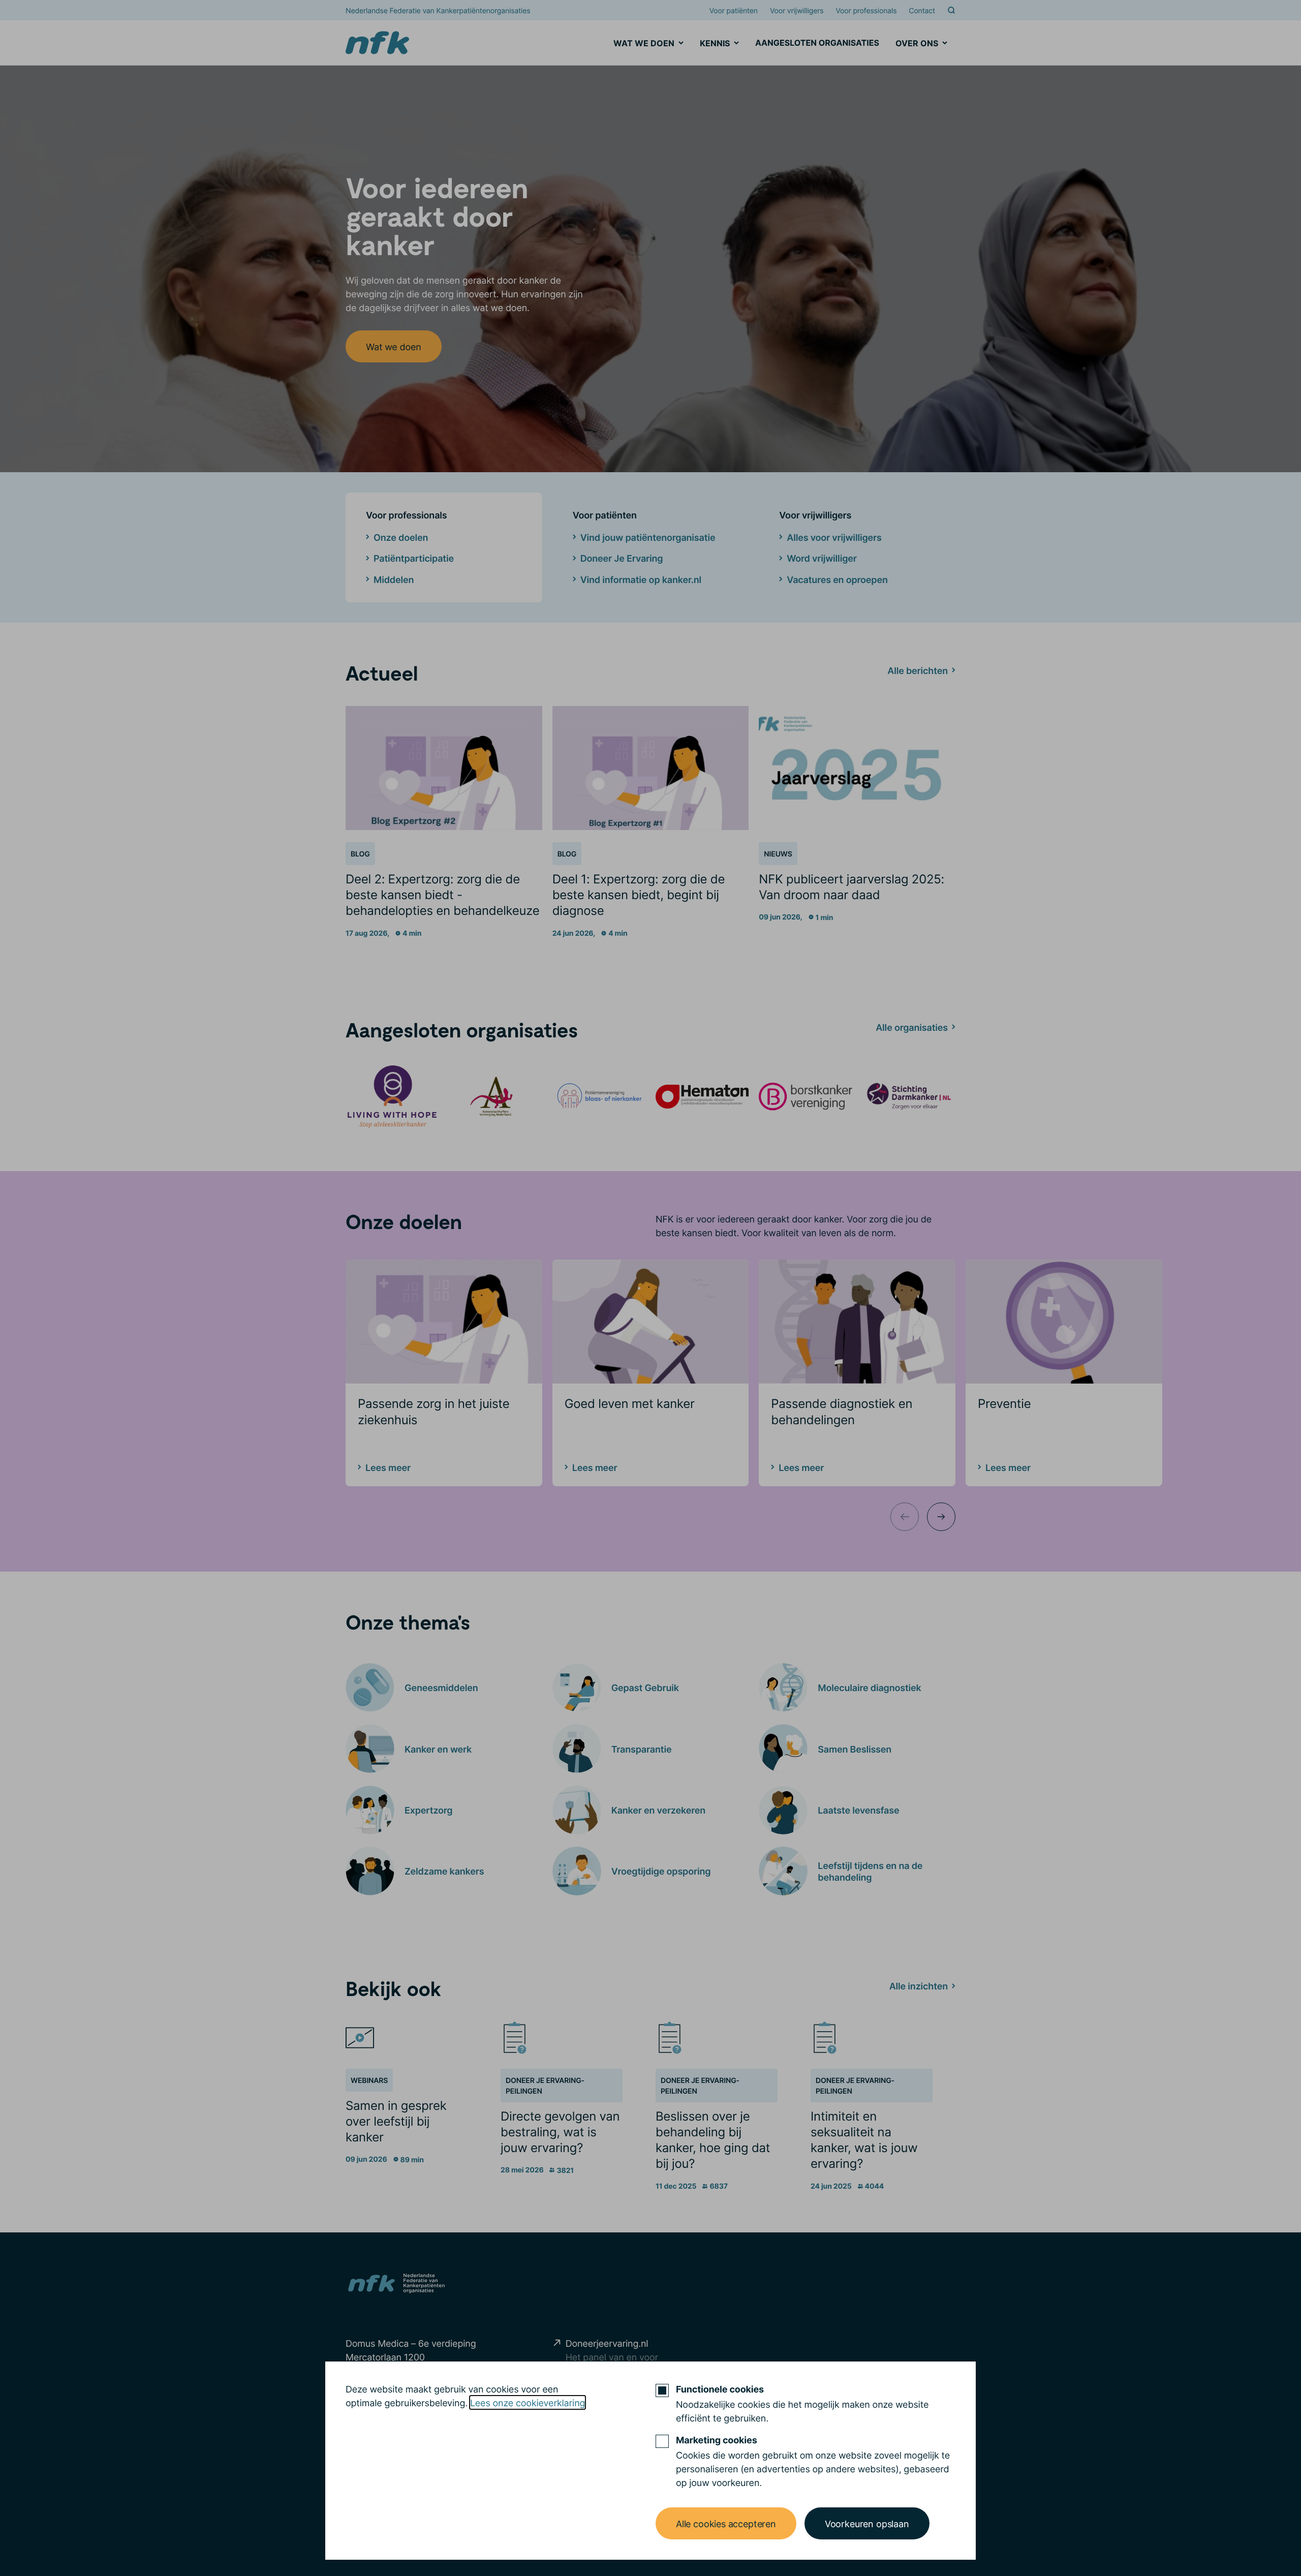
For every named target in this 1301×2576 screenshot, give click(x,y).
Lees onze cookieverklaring (528, 2402)
